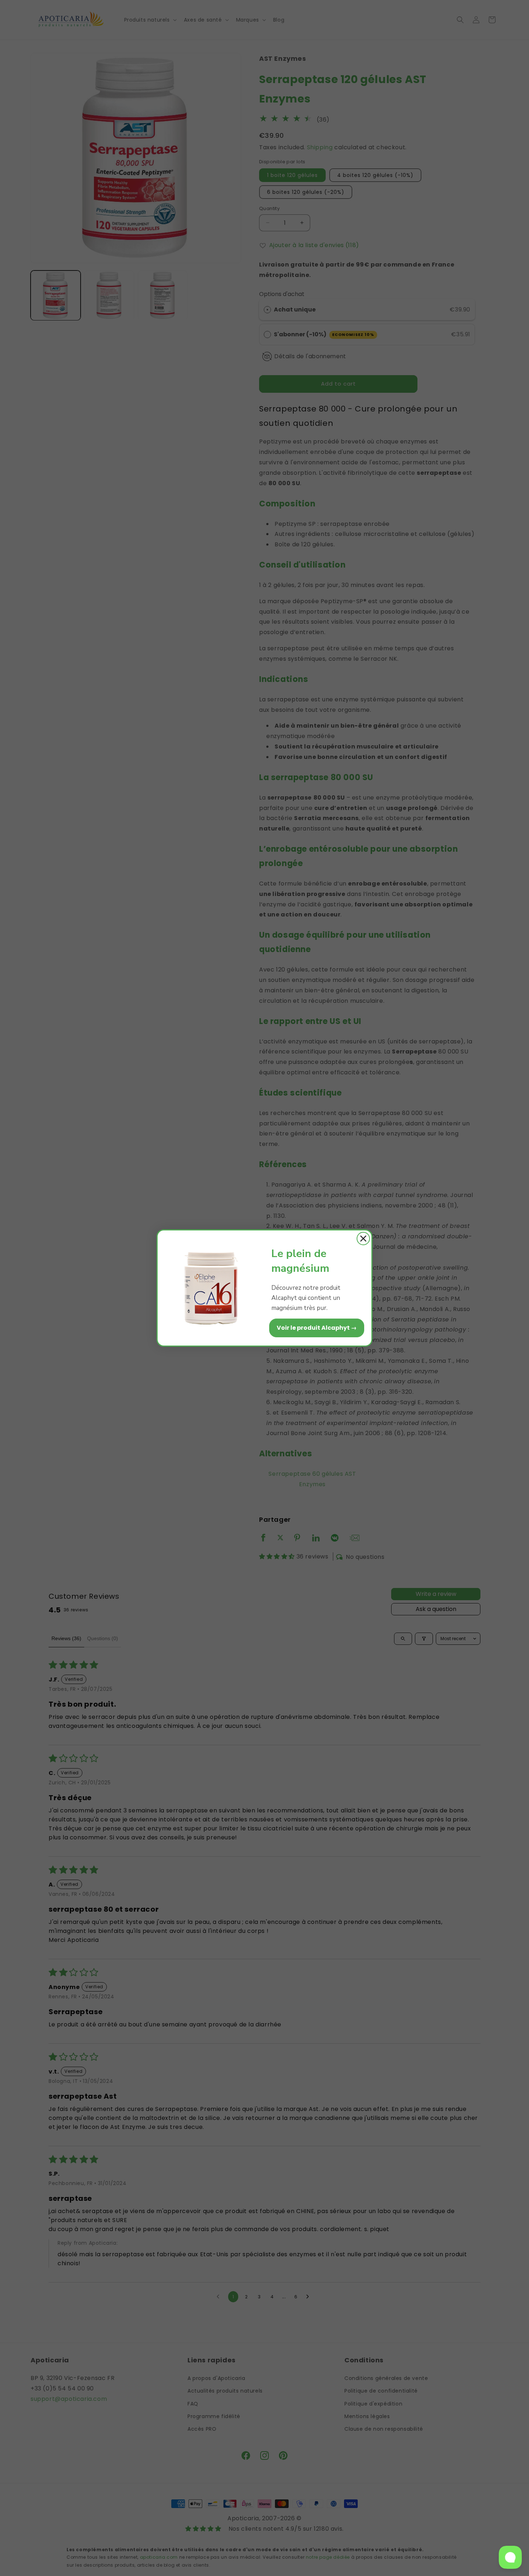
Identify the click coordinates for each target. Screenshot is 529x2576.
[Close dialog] (363, 1239)
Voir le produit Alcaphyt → (317, 1328)
